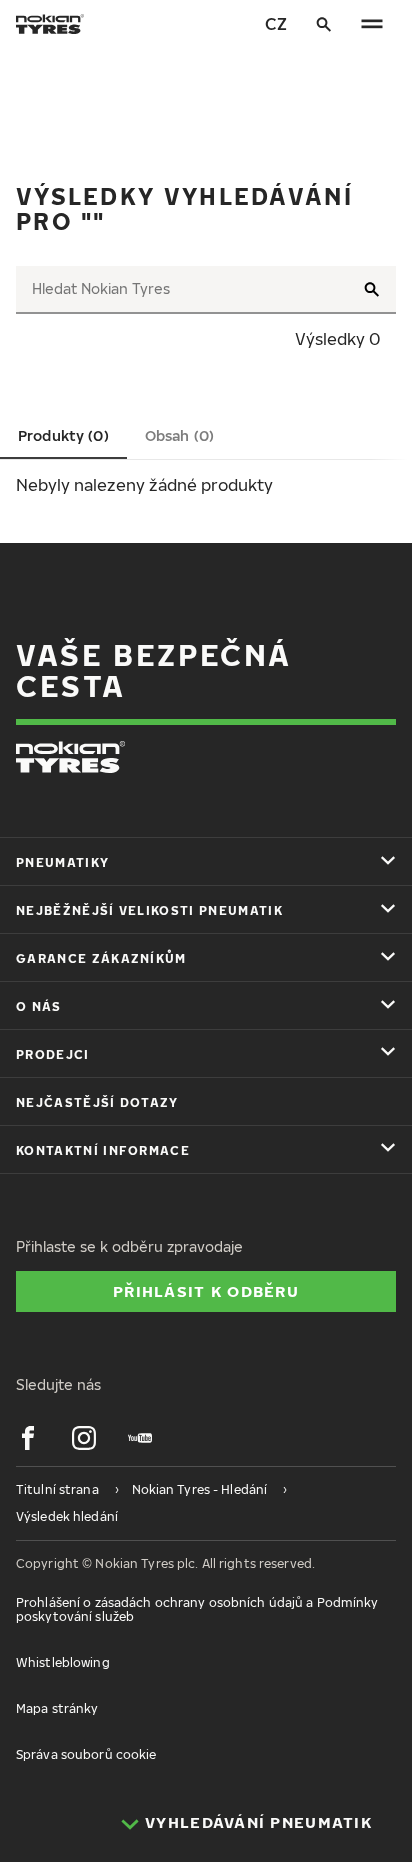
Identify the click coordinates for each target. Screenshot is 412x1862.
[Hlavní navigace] (372, 24)
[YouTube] (140, 1438)
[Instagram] (84, 1438)
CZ (276, 24)
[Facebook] (28, 1438)
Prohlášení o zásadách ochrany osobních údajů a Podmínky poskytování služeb (197, 1609)
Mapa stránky (57, 1708)
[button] (63, 436)
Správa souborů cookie (86, 1754)
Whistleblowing (63, 1662)
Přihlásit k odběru (206, 1291)
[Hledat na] (324, 24)
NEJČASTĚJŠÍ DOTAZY (97, 1102)
